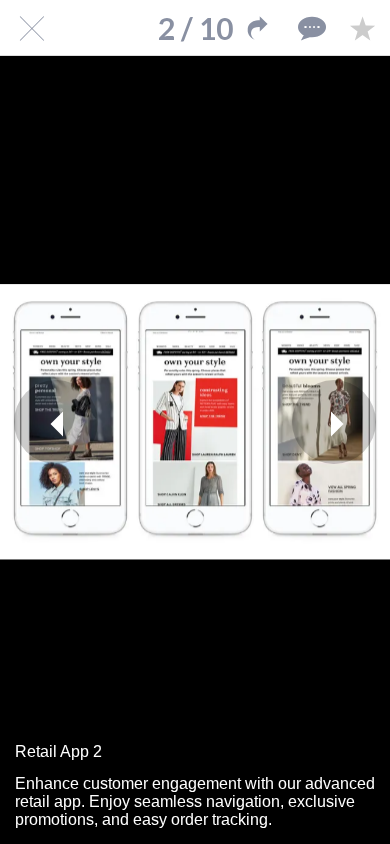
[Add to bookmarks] (362, 28)
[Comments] (310, 28)
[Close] (28, 28)
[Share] (258, 28)
